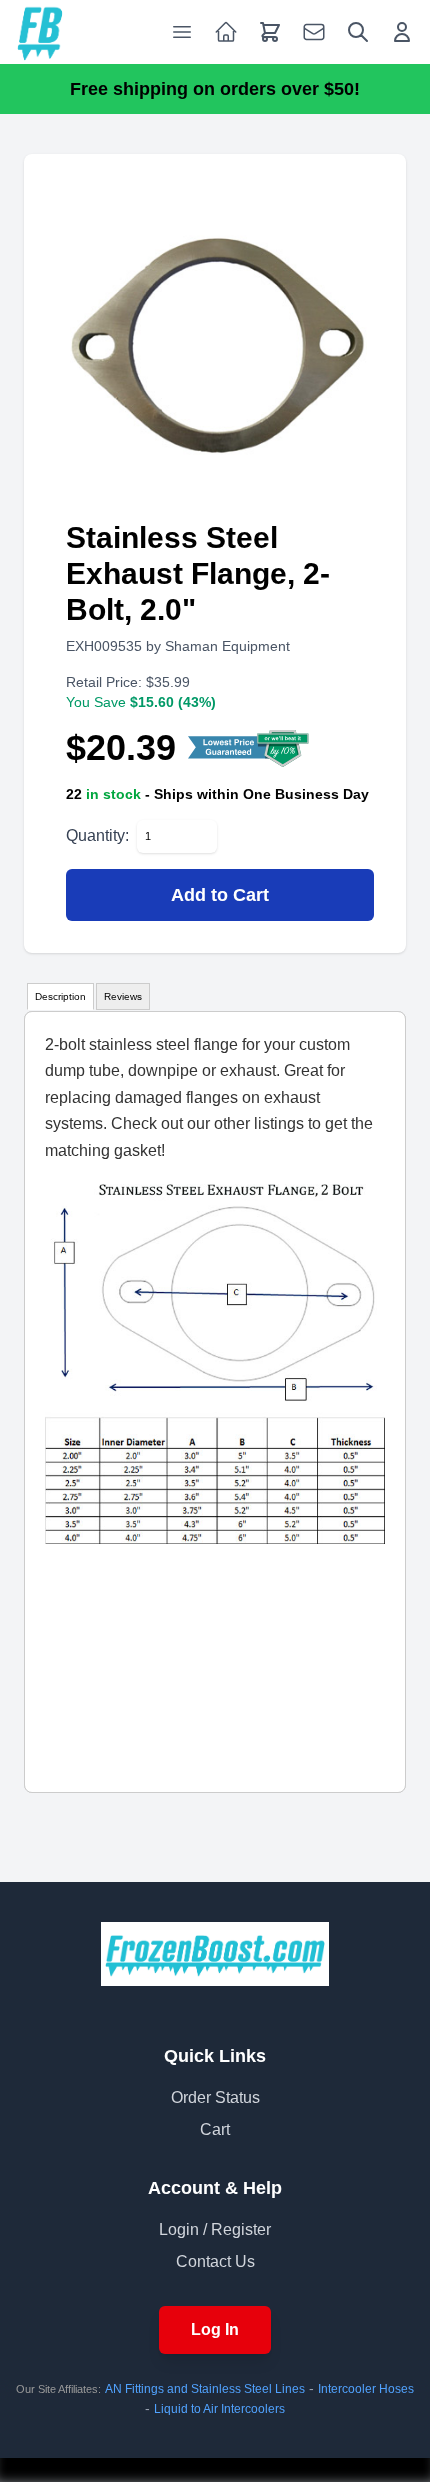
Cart (215, 2129)
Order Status (215, 2097)
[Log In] (402, 32)
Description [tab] (60, 996)
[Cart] (270, 32)
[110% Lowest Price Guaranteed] (249, 748)
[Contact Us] (314, 32)
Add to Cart (220, 895)
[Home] (40, 32)
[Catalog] (226, 32)
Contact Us (215, 2261)
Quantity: (97, 835)
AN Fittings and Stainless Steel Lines (205, 2389)
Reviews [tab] (123, 996)
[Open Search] (358, 32)
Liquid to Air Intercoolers (219, 2409)
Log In (215, 2329)
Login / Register (215, 2229)
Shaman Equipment (227, 646)
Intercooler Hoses (366, 2389)
